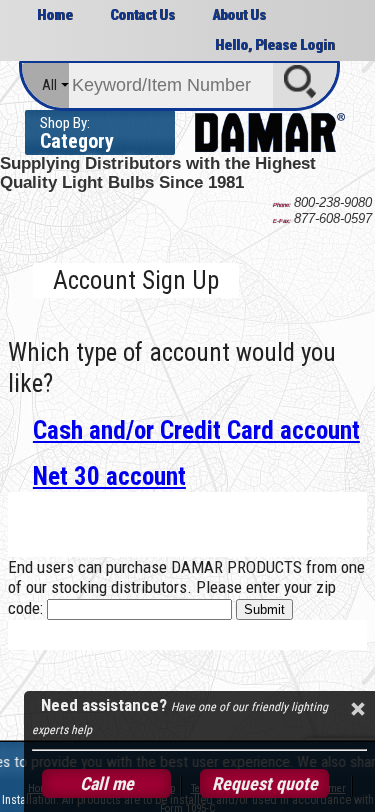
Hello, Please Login (275, 45)
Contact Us (142, 15)
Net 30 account (109, 476)
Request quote (265, 783)
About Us (239, 15)
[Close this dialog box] (357, 709)
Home (55, 15)
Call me (107, 783)
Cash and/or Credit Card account (196, 430)
